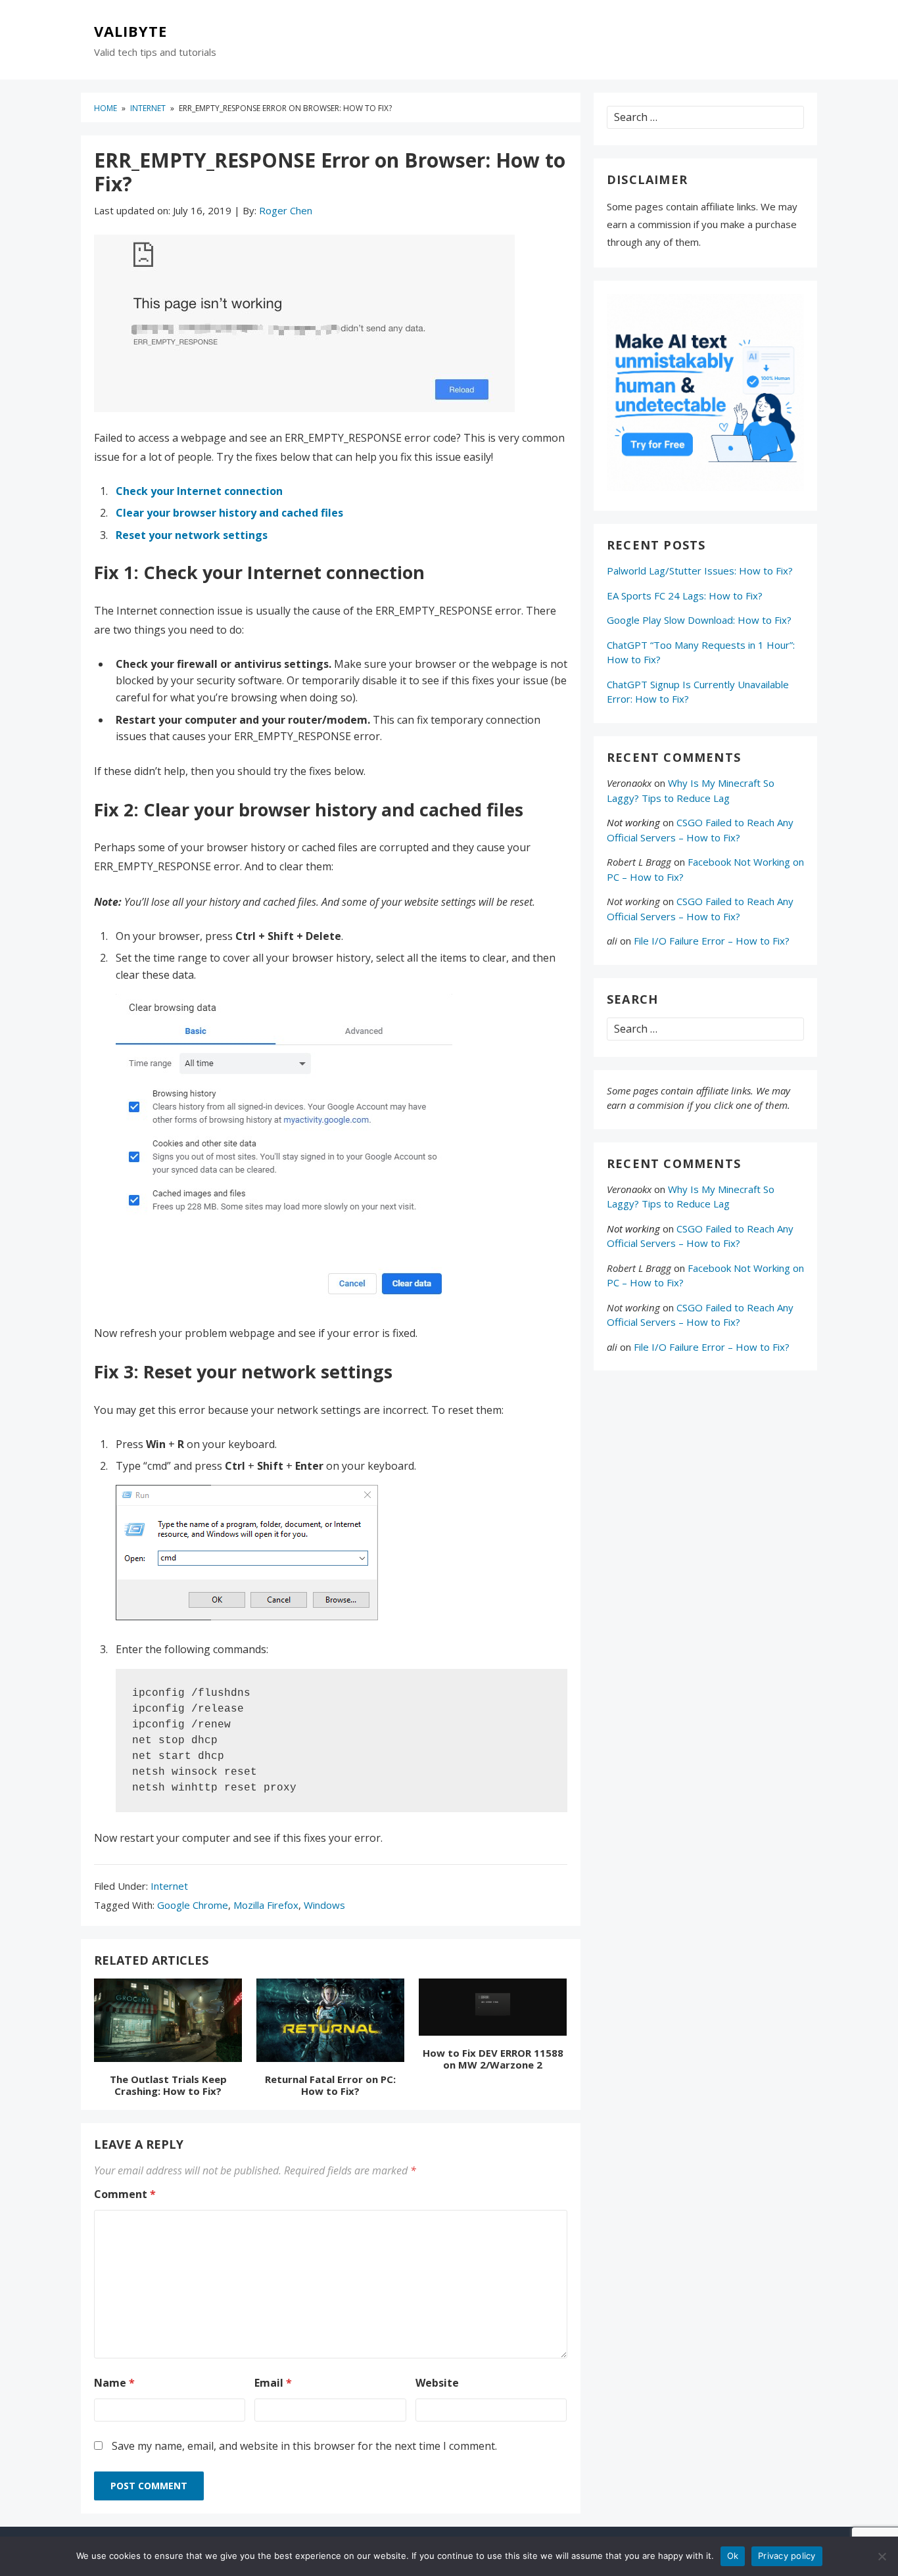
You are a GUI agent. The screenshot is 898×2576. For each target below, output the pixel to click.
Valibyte (130, 32)
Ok (733, 2556)
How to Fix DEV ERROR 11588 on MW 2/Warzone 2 (493, 2059)
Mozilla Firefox (266, 1905)
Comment (125, 2194)
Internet (169, 1886)
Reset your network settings (192, 535)
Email (273, 2383)
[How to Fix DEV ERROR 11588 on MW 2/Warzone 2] (493, 2009)
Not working (633, 822)
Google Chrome (193, 1905)
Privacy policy (787, 2556)
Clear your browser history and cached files (229, 513)
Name (114, 2383)
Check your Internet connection (199, 491)
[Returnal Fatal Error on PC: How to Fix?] (330, 2023)
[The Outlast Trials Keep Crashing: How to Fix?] (168, 2023)
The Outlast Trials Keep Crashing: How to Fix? (168, 2085)
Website (437, 2383)
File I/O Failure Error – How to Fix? (712, 941)
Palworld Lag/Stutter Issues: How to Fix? (700, 571)
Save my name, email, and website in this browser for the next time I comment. (304, 2446)
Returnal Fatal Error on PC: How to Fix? (330, 2085)
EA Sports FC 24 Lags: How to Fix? (685, 596)
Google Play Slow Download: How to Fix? (699, 620)
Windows (324, 1905)
